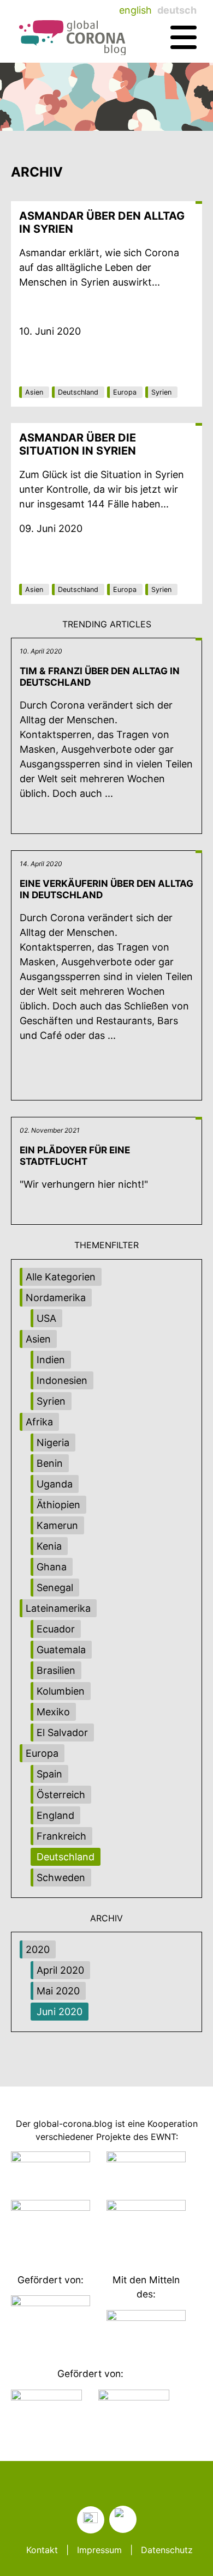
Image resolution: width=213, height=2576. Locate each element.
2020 (38, 1949)
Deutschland (78, 392)
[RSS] (91, 2520)
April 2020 (60, 1970)
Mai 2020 (58, 1991)
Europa (125, 392)
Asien (34, 392)
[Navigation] (184, 38)
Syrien (161, 392)
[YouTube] (123, 2519)
